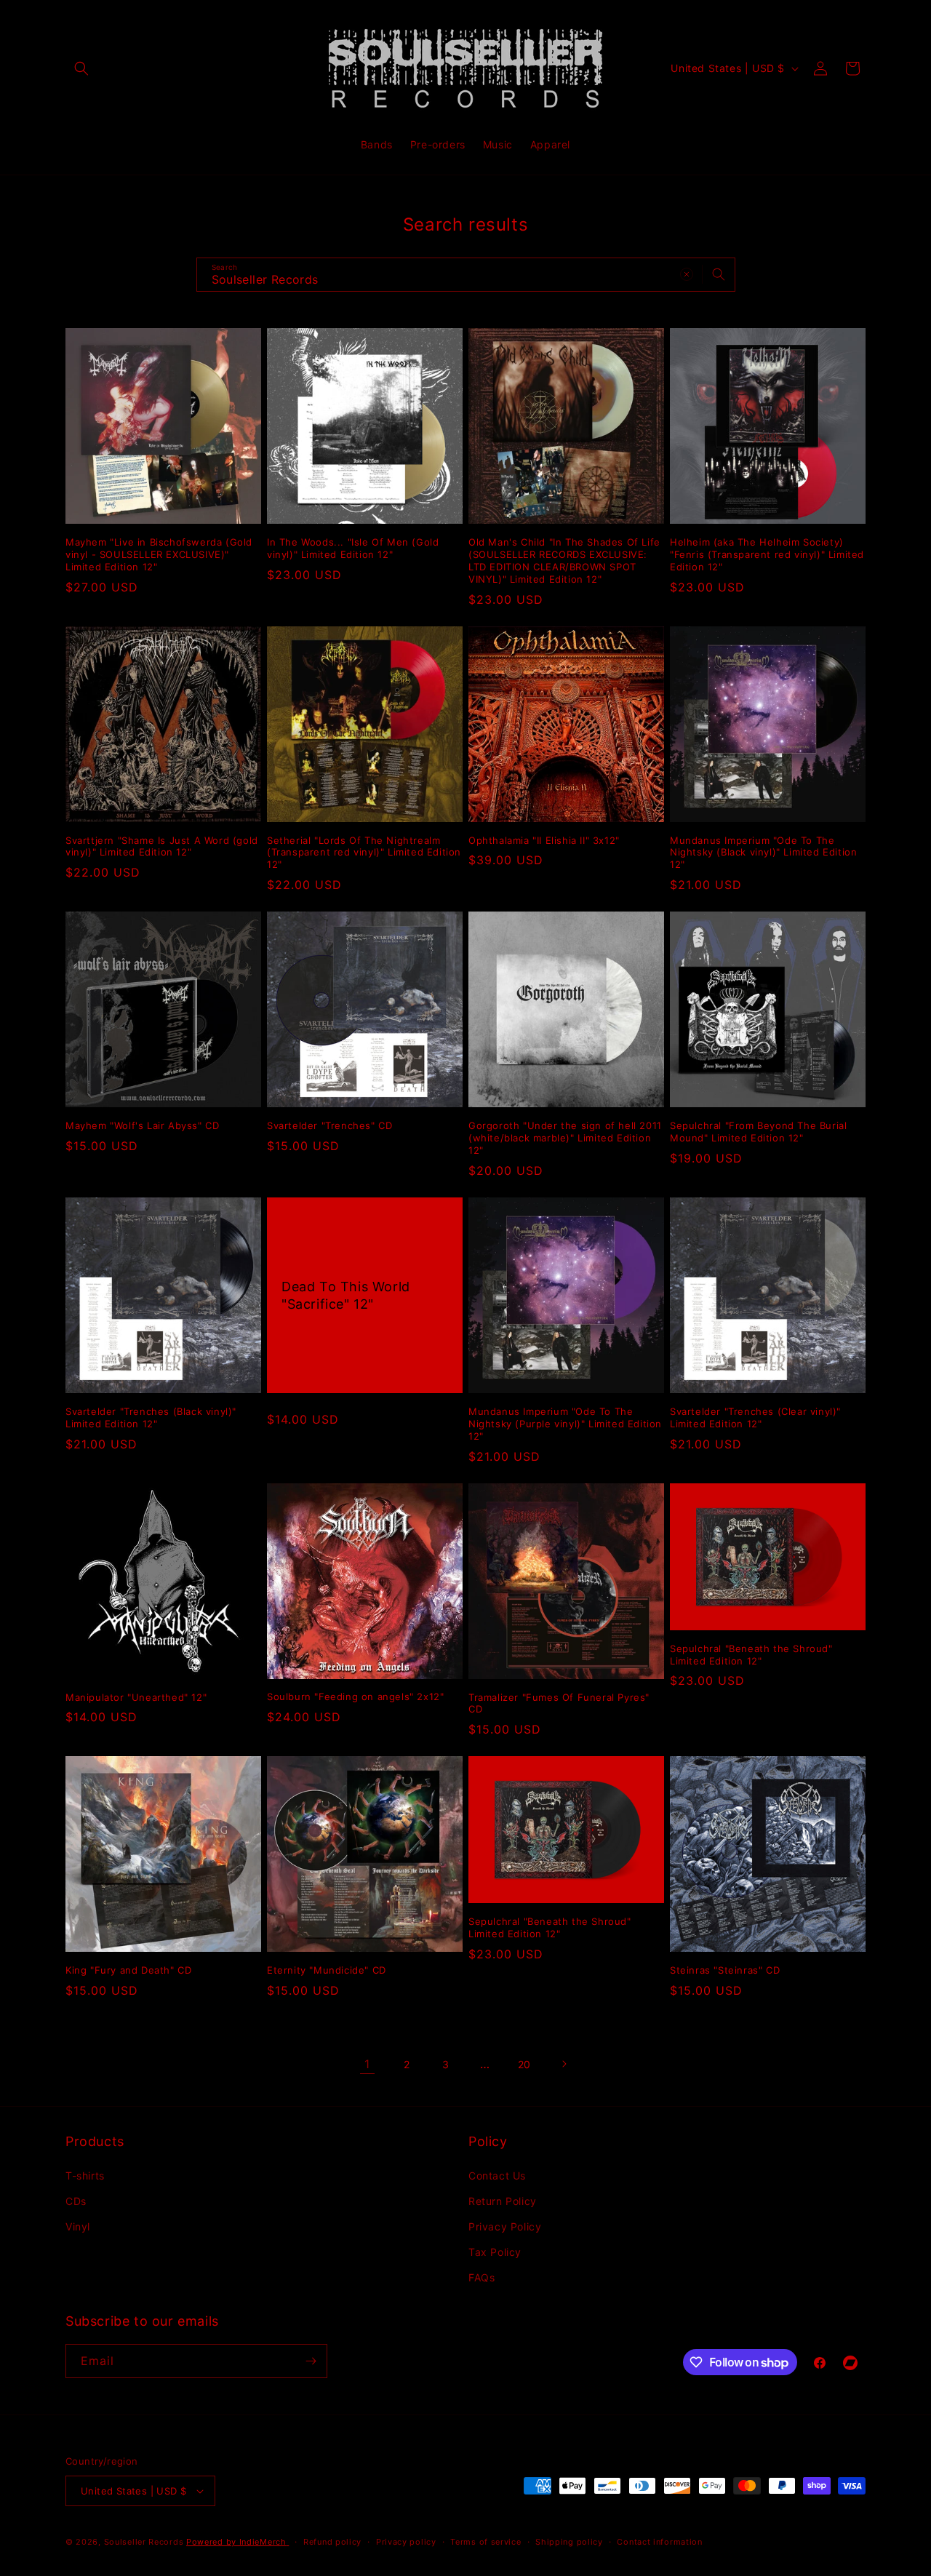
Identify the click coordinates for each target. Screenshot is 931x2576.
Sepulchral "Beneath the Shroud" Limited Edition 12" (751, 1655)
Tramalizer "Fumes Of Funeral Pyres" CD (559, 1703)
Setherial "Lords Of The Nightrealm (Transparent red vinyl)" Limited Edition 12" (364, 853)
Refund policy (332, 2542)
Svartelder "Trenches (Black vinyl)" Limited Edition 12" (151, 1417)
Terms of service (486, 2542)
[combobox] (466, 275)
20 (524, 2064)
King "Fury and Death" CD (128, 1970)
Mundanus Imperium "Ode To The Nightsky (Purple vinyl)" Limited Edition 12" (565, 1424)
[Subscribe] (311, 2361)
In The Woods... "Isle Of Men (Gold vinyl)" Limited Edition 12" (353, 548)
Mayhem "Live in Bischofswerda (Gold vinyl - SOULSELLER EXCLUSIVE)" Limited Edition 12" (159, 554)
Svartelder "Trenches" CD (329, 1125)
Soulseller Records (144, 2542)
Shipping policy (569, 2542)
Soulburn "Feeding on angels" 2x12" (355, 1696)
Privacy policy (406, 2542)
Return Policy (503, 2201)
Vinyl (78, 2226)
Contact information (659, 2542)
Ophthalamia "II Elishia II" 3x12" (544, 840)
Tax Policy (495, 2252)
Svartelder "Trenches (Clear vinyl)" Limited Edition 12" (755, 1417)
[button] (81, 68)
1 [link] (367, 2064)
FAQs (482, 2277)
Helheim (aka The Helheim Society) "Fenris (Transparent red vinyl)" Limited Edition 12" (767, 554)
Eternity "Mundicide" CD (327, 1970)
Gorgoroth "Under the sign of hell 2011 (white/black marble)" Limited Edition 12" (565, 1138)
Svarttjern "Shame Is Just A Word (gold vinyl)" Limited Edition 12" (162, 846)
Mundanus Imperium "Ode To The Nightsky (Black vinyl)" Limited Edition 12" (763, 853)
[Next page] (564, 2064)
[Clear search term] (687, 274)
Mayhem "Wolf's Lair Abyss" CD (142, 1125)
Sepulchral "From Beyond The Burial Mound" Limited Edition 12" (758, 1132)
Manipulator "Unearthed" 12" (136, 1697)
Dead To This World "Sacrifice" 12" (346, 1295)
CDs (76, 2201)
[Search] (719, 274)
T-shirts (85, 2176)
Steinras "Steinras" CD (725, 1970)
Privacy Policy (505, 2226)
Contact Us (497, 2176)
